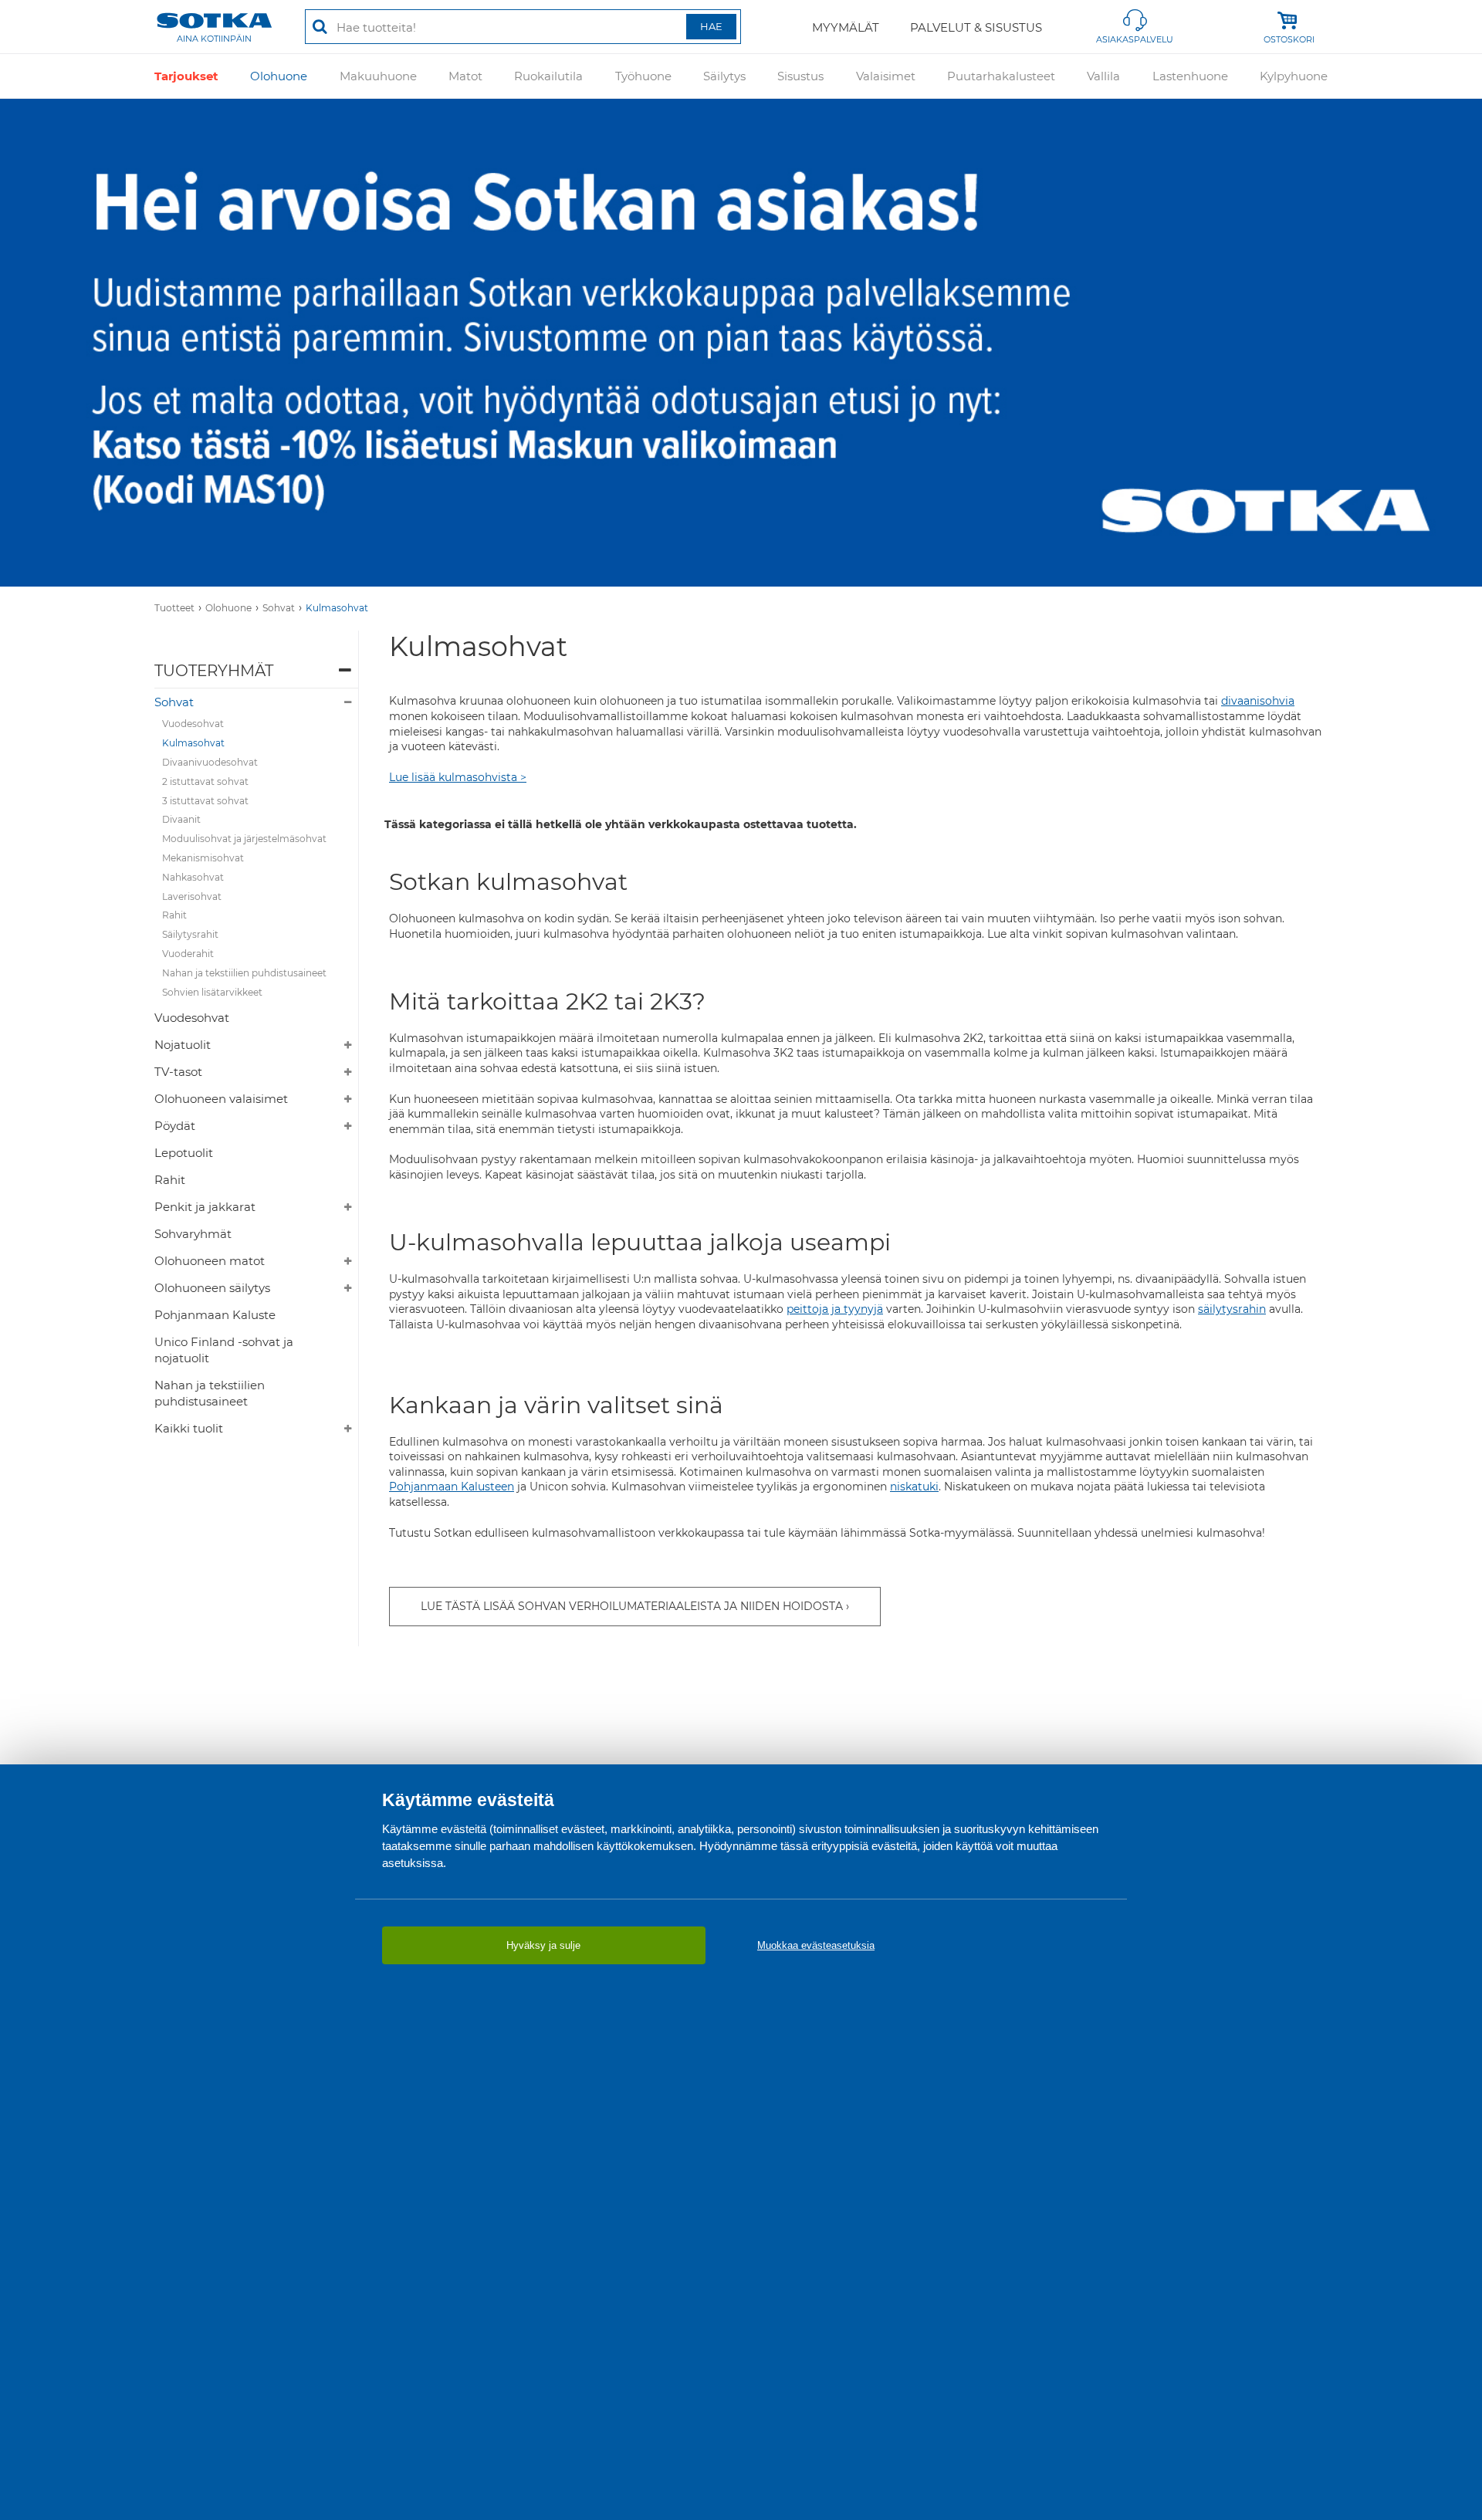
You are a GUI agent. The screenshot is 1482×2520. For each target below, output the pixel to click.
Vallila (1103, 76)
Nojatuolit (183, 1045)
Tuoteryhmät (214, 671)
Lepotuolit (184, 1153)
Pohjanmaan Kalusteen (452, 1487)
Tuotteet (174, 608)
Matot (465, 76)
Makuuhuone (378, 76)
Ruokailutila (548, 76)
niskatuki (914, 1487)
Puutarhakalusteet (1001, 76)
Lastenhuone (1190, 76)
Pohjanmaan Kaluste (215, 1315)
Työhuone (643, 76)
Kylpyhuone (1294, 76)
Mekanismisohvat (203, 858)
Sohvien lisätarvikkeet (212, 992)
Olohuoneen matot (210, 1261)
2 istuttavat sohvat (205, 781)
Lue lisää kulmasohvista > (458, 777)
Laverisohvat (192, 896)
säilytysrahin (1232, 1309)
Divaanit (181, 819)
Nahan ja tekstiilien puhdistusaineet (244, 973)
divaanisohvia (1258, 701)
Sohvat (279, 608)
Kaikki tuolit (189, 1428)
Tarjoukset (186, 76)
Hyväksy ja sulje (543, 1945)
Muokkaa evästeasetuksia (816, 1945)
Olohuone (279, 76)
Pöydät (175, 1126)
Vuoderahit (188, 954)
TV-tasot (178, 1072)
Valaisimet (886, 76)
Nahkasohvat (193, 877)
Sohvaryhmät (193, 1234)
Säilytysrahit (190, 934)
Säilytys (724, 76)
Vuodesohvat (193, 724)
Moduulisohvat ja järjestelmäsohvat (244, 839)
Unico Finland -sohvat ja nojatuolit (224, 1350)
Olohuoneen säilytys (212, 1288)
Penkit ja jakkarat (205, 1207)
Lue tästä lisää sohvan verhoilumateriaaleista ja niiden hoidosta (632, 1606)
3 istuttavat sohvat (205, 801)
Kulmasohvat (337, 608)
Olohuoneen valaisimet (221, 1099)
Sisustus (800, 76)
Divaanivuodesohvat (210, 762)
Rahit (174, 915)
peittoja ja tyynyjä (835, 1309)
